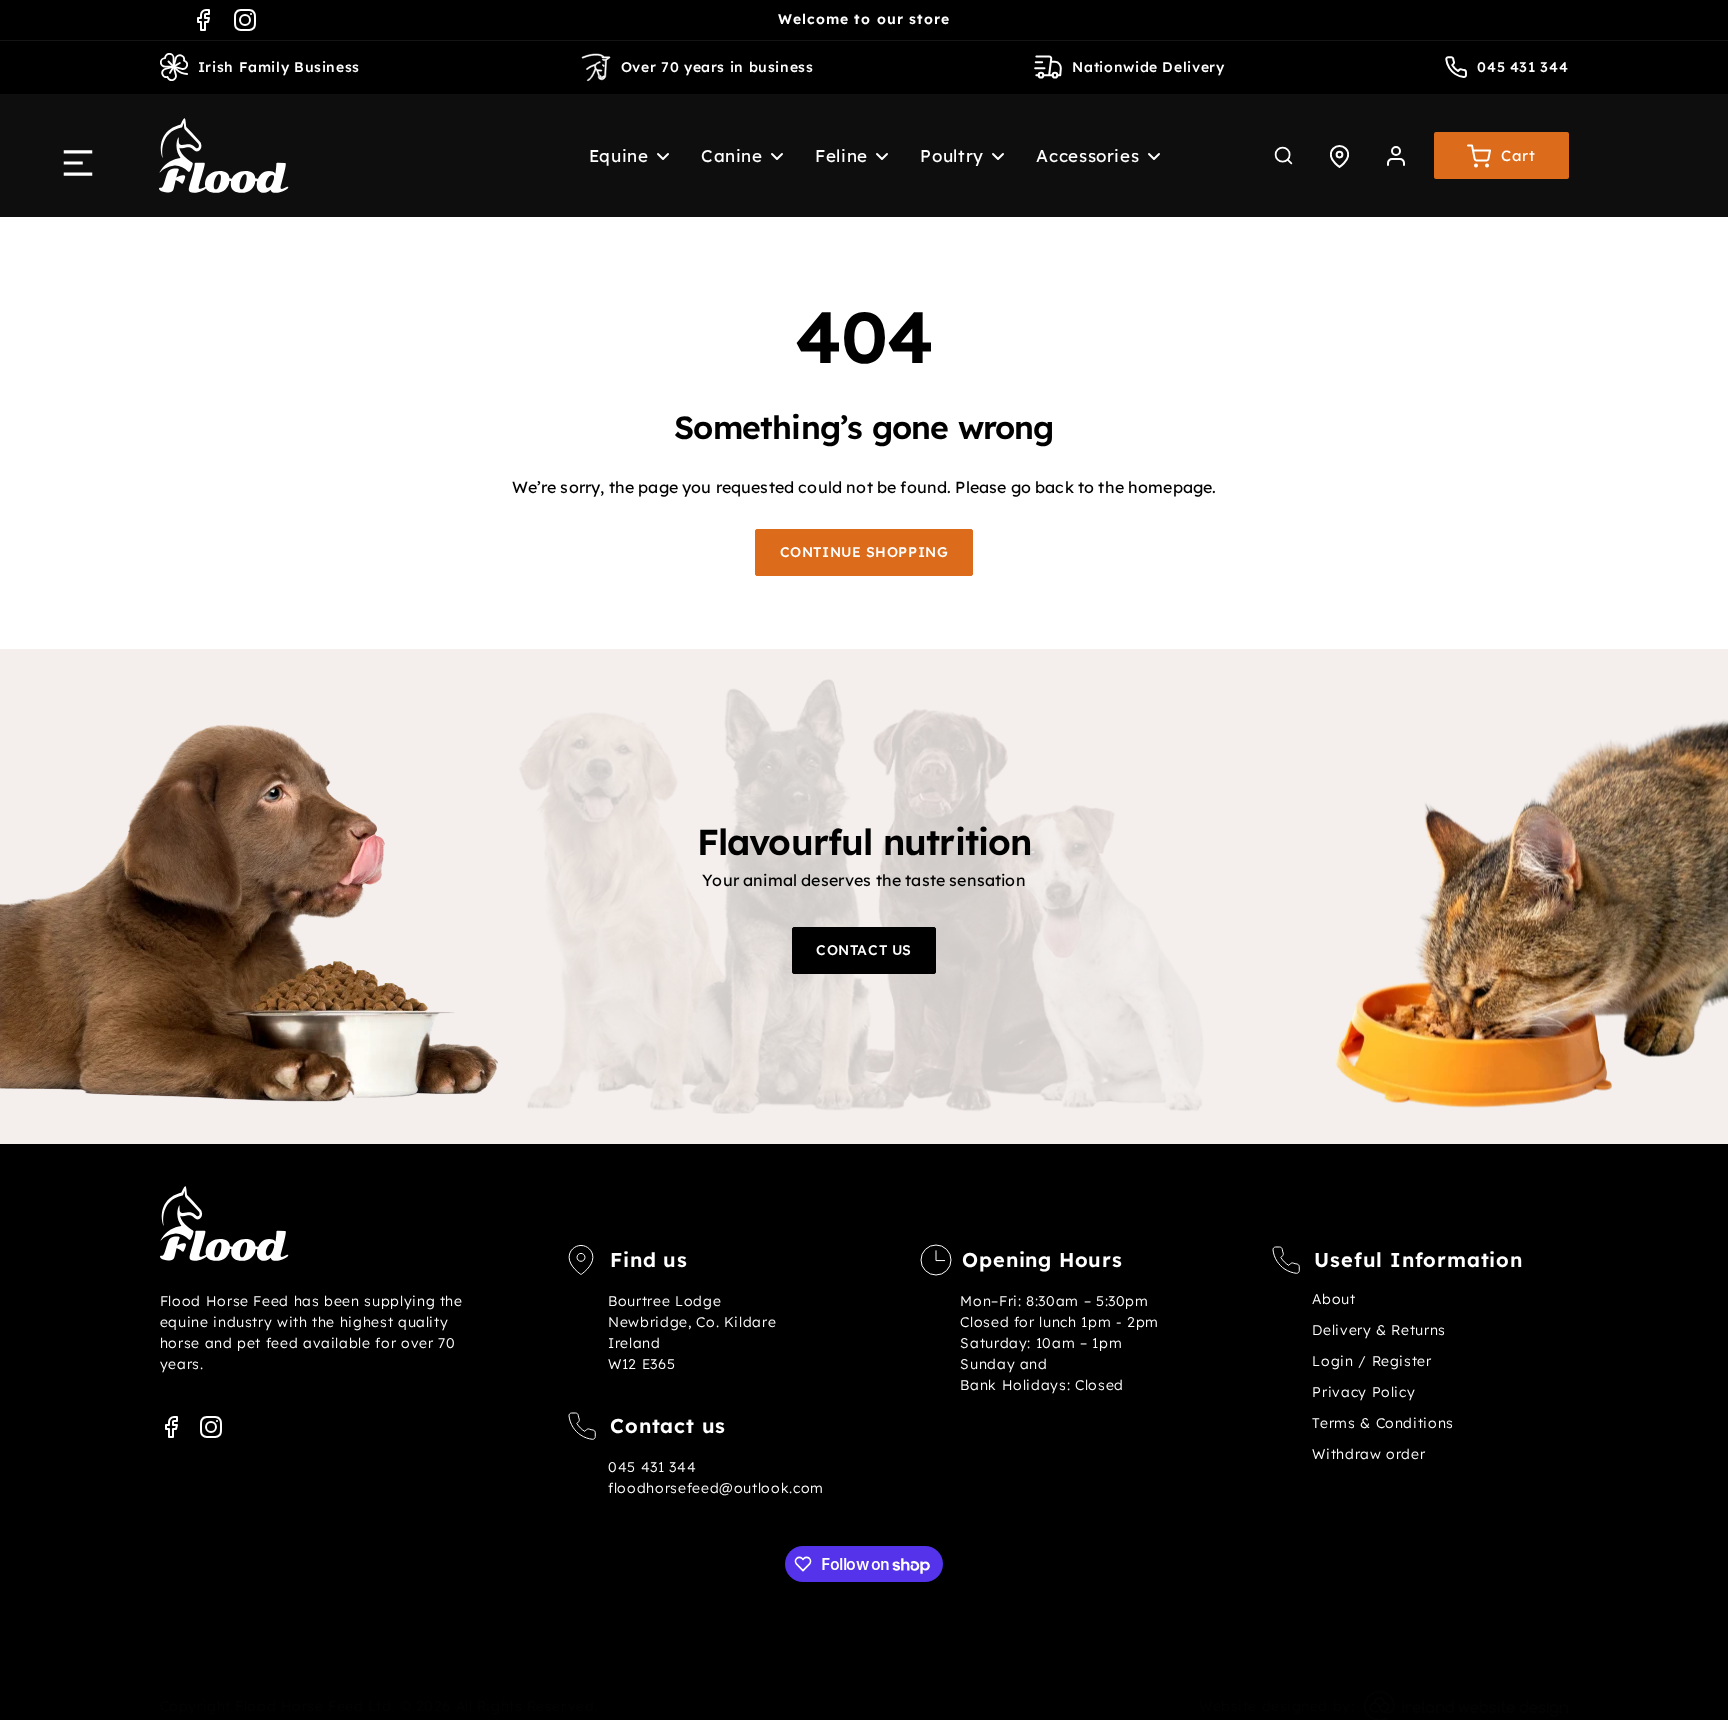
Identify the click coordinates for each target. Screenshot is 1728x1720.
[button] (618, 155)
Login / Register (1371, 1361)
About (1333, 1299)
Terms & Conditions (1382, 1423)
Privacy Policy (1363, 1392)
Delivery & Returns (1378, 1330)
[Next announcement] (1106, 20)
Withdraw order (1368, 1454)
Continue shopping (864, 552)
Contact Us (864, 950)
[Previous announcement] (622, 20)
